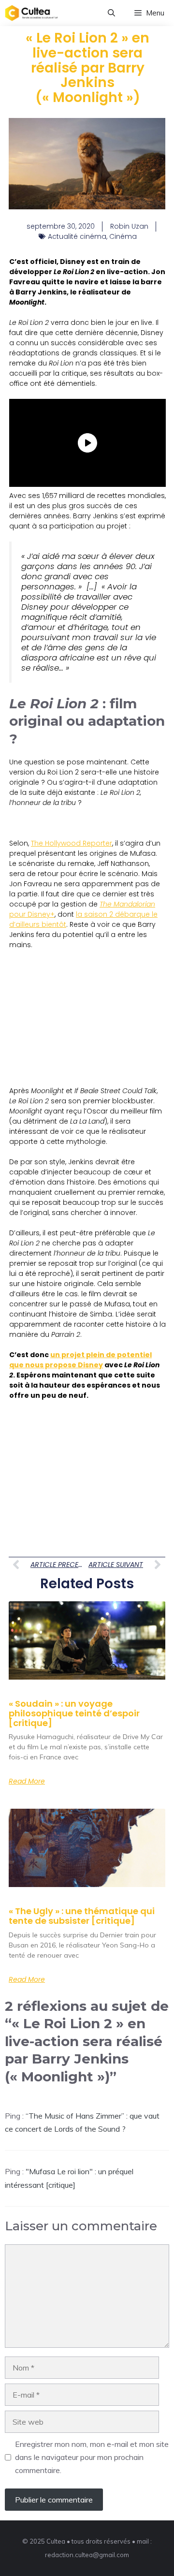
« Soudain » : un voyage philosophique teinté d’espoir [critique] (74, 1713)
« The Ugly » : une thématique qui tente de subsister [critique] (82, 1916)
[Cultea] (31, 13)
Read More (27, 1781)
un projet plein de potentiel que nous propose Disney (80, 1360)
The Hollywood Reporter (72, 843)
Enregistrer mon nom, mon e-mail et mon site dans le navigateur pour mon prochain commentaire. (92, 2457)
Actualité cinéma (77, 236)
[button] (111, 13)
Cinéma (123, 236)
